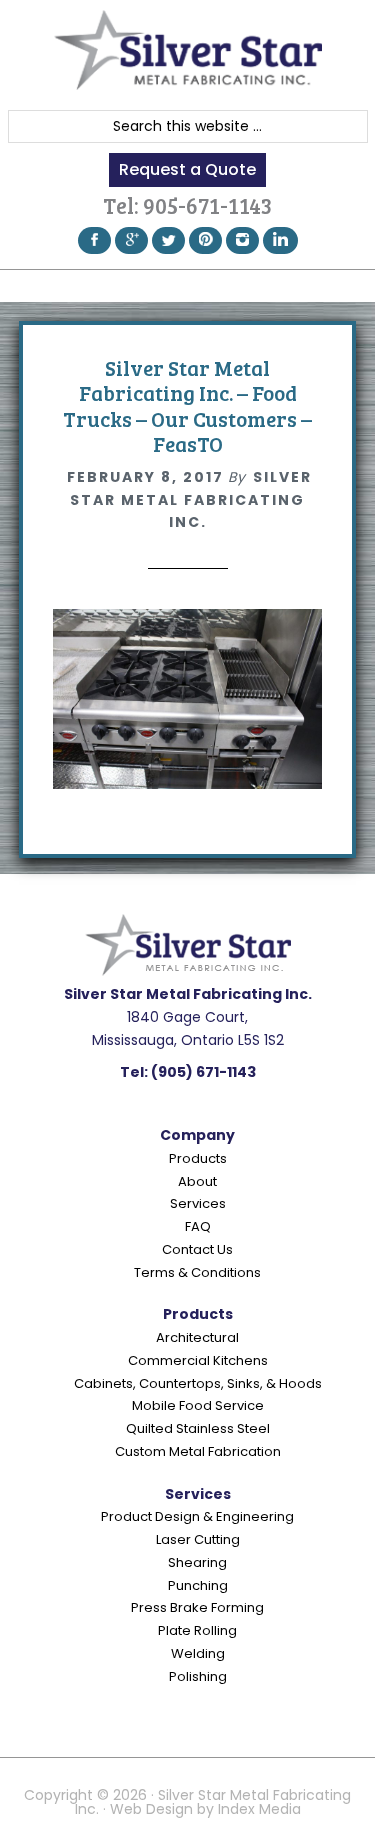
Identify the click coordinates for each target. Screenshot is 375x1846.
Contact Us (197, 1249)
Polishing (198, 1676)
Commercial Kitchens (198, 1360)
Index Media (259, 1809)
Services (198, 1203)
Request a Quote (187, 169)
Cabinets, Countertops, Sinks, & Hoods (198, 1383)
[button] (187, 285)
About (197, 1181)
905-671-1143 (207, 205)
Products (198, 1158)
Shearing (197, 1562)
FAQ (198, 1226)
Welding (198, 1653)
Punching (198, 1585)
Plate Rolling (197, 1630)
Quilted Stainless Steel (198, 1428)
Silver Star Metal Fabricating (188, 50)
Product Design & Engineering (197, 1516)
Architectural (197, 1337)
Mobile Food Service (198, 1405)
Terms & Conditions (197, 1272)
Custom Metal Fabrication (198, 1451)
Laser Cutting (198, 1539)
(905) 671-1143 (203, 1072)
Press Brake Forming (197, 1607)
